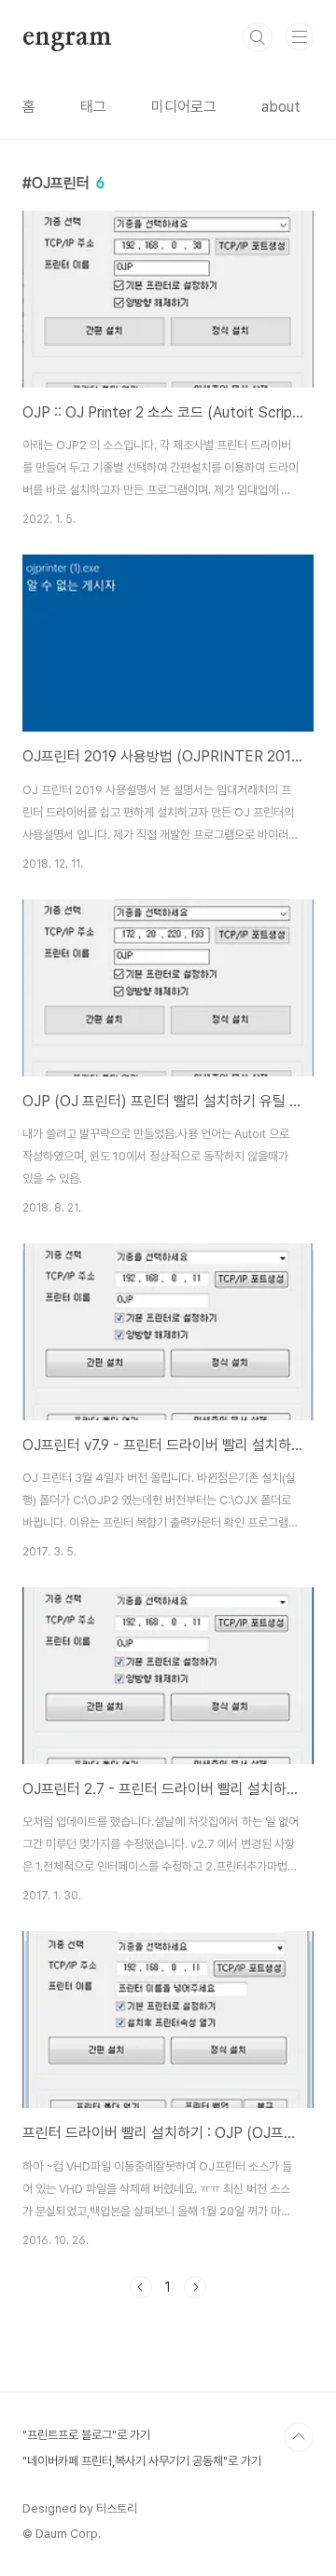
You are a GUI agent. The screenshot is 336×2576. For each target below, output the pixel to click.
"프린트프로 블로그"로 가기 (86, 2435)
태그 (93, 107)
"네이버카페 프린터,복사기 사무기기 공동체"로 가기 (142, 2461)
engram (67, 37)
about (281, 107)
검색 (258, 37)
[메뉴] (300, 36)
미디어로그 (184, 107)
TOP (299, 2437)
